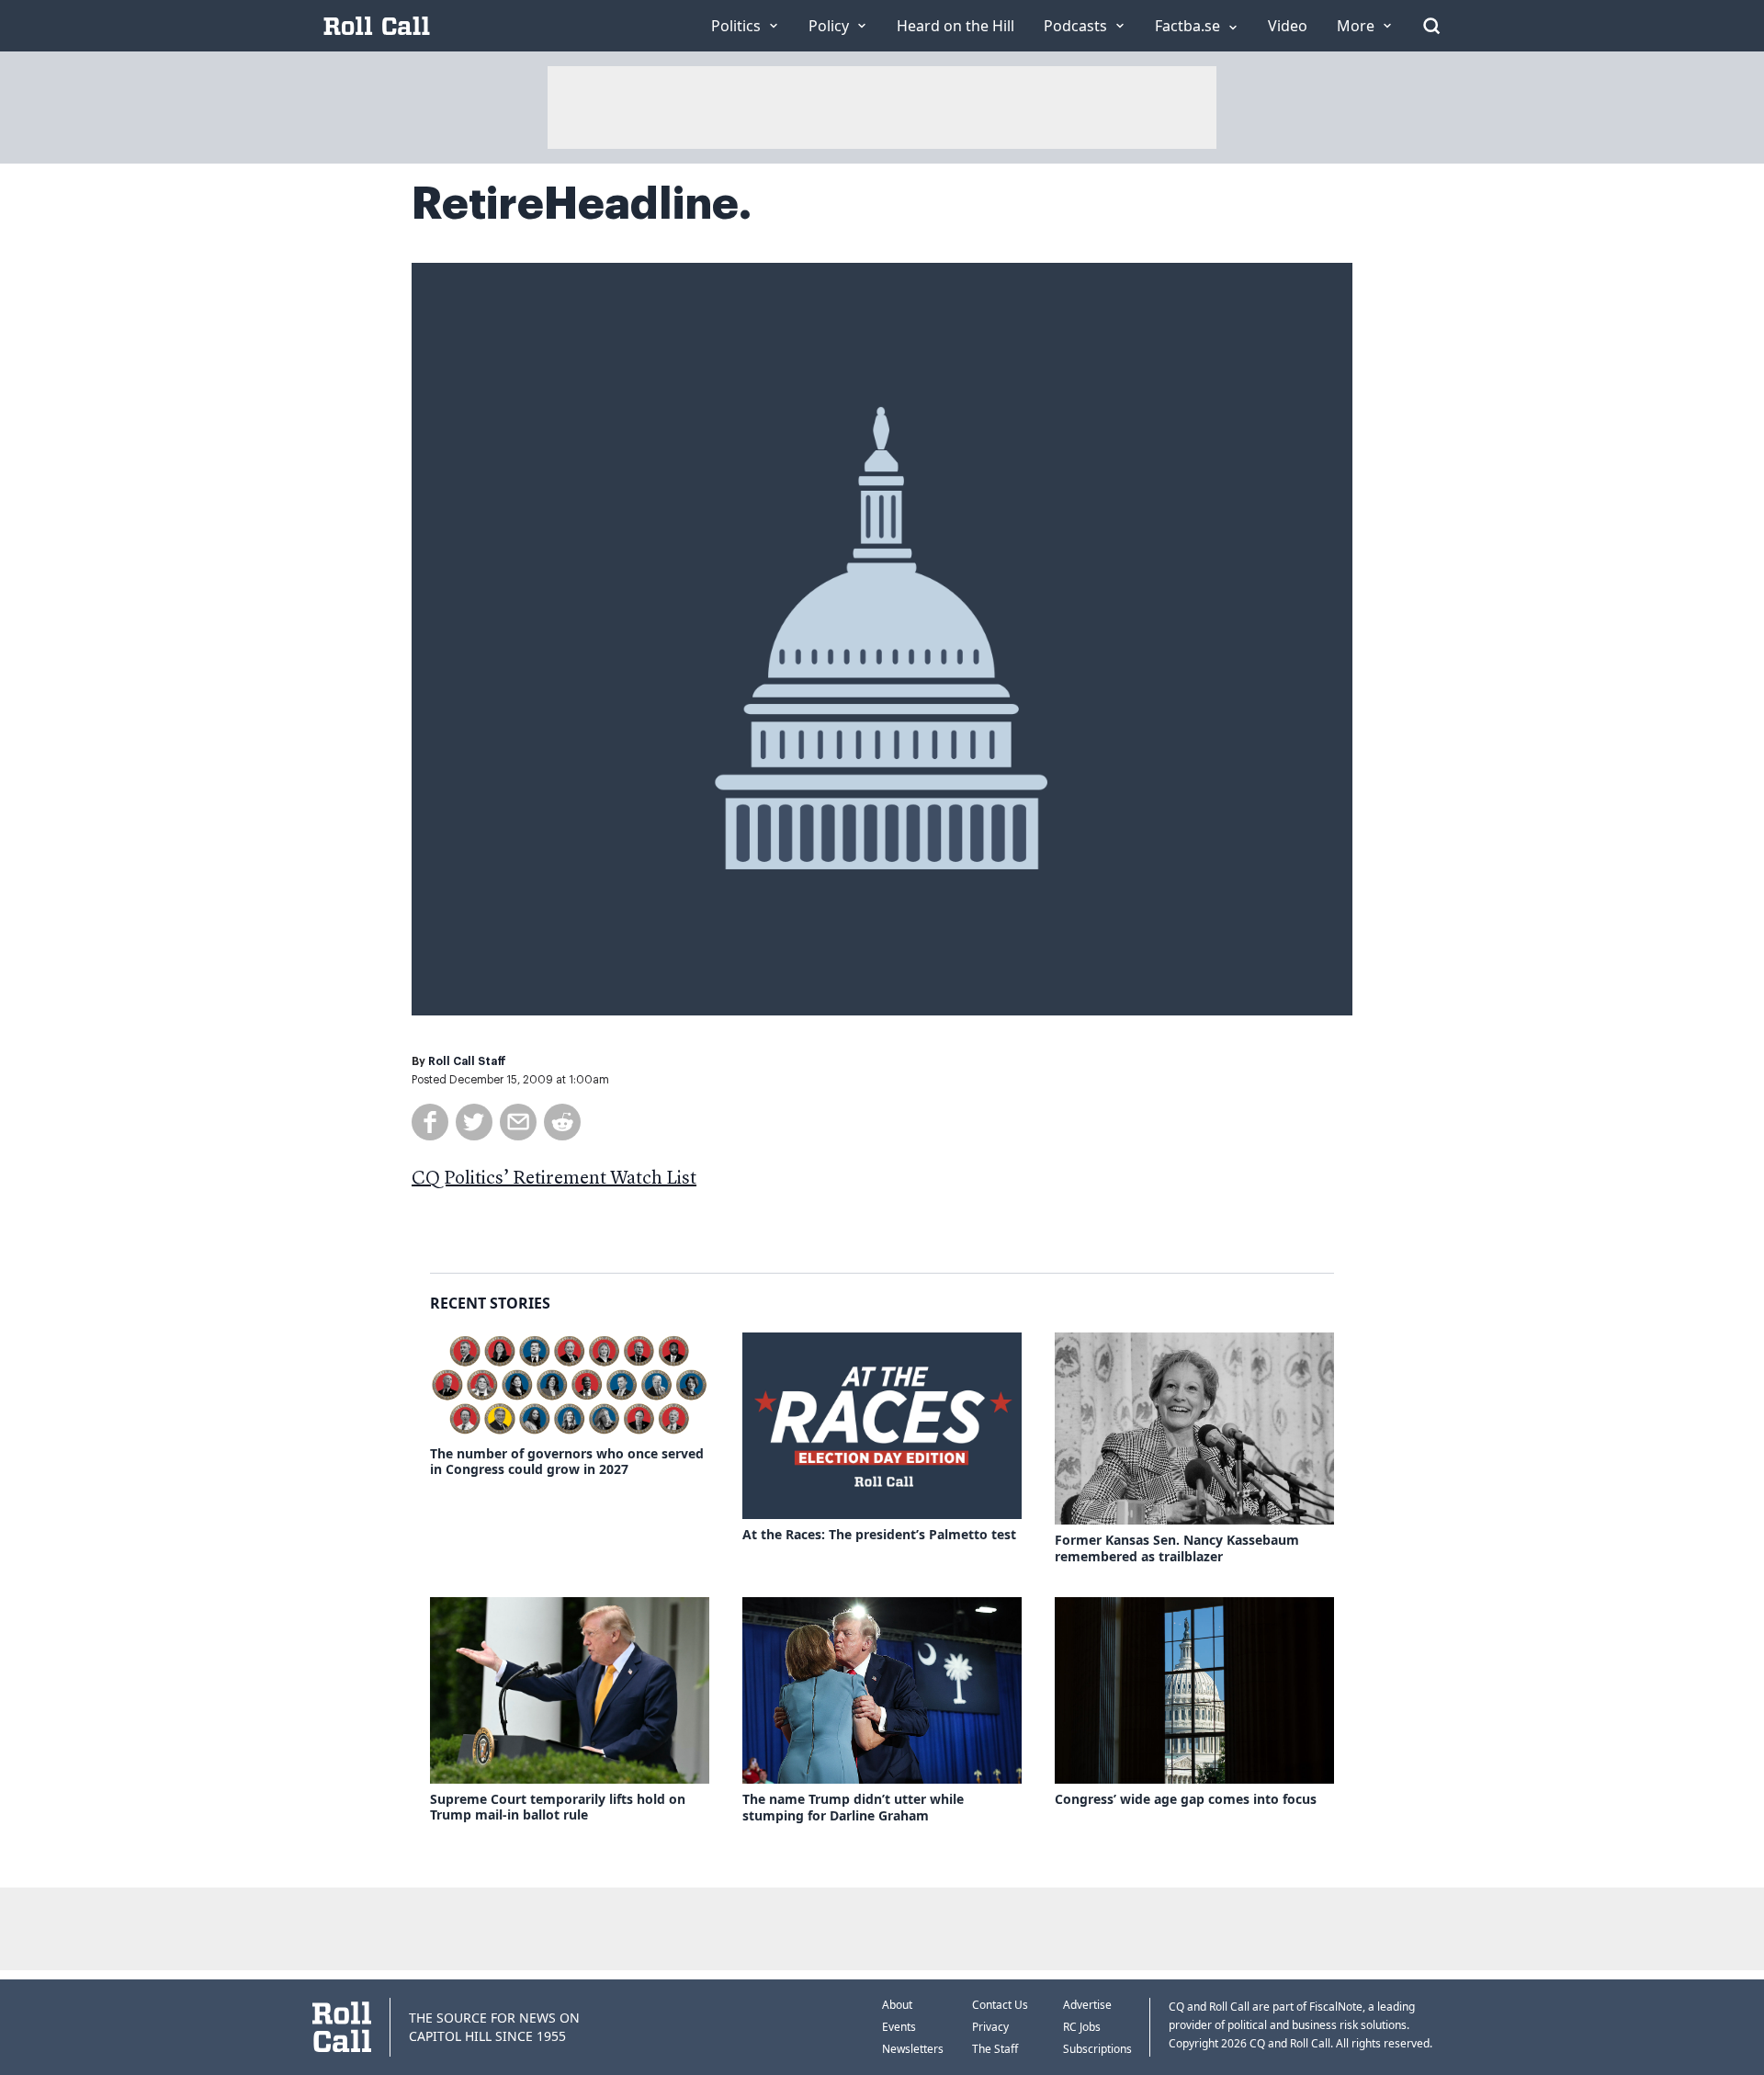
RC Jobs (1082, 2027)
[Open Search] (1431, 26)
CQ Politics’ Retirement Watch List (554, 1179)
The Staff (995, 2049)
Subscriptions (1097, 2049)
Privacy (990, 2027)
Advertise (1087, 2005)
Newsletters (913, 2049)
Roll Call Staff (467, 1061)
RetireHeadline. (582, 204)
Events (899, 2027)
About (897, 2005)
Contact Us (1000, 2005)
